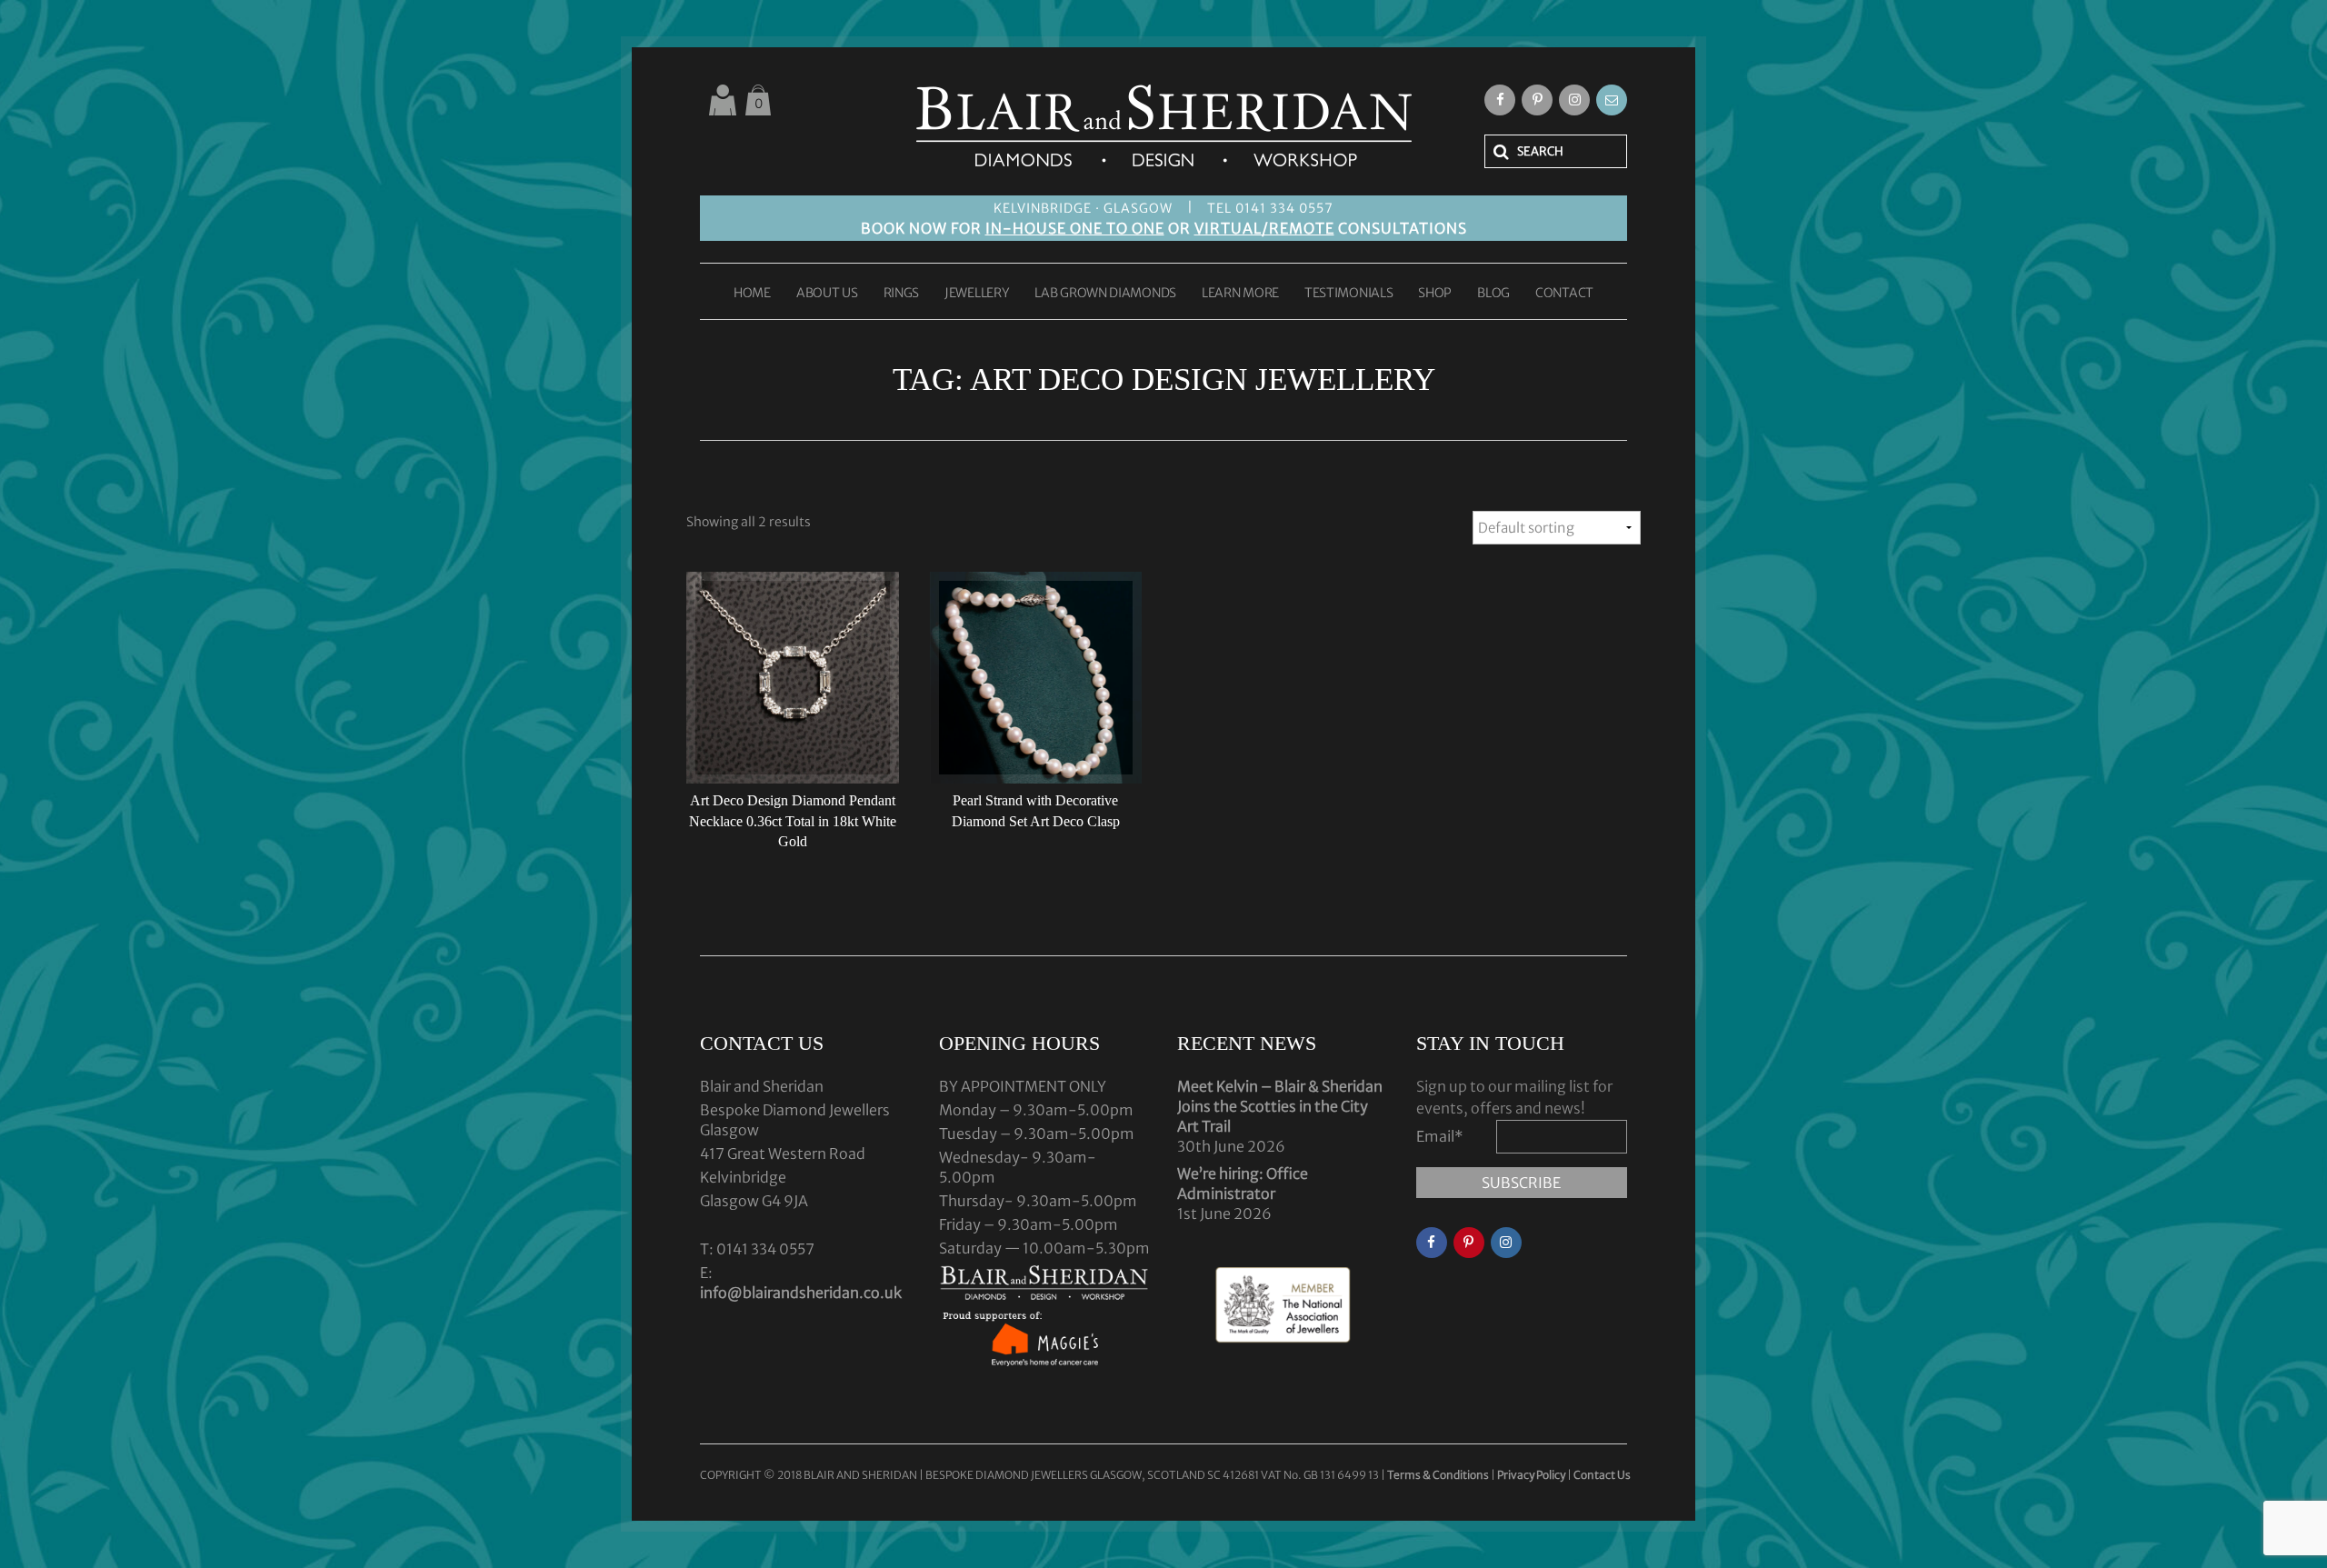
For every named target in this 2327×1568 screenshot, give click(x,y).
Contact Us (1602, 1475)
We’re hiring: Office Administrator (1243, 1183)
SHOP (1435, 294)
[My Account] (723, 100)
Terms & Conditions (1439, 1475)
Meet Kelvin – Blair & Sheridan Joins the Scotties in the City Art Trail (1280, 1106)
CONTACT (1564, 294)
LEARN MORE (1240, 294)
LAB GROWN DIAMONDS (1105, 294)
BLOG (1493, 294)
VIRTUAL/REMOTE (1264, 228)
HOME (752, 294)
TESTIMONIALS (1348, 294)
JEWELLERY (977, 294)
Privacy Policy (1531, 1475)
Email (1440, 1136)
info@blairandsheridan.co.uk (801, 1293)
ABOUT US (827, 294)
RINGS (902, 294)
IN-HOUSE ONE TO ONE (1075, 228)
